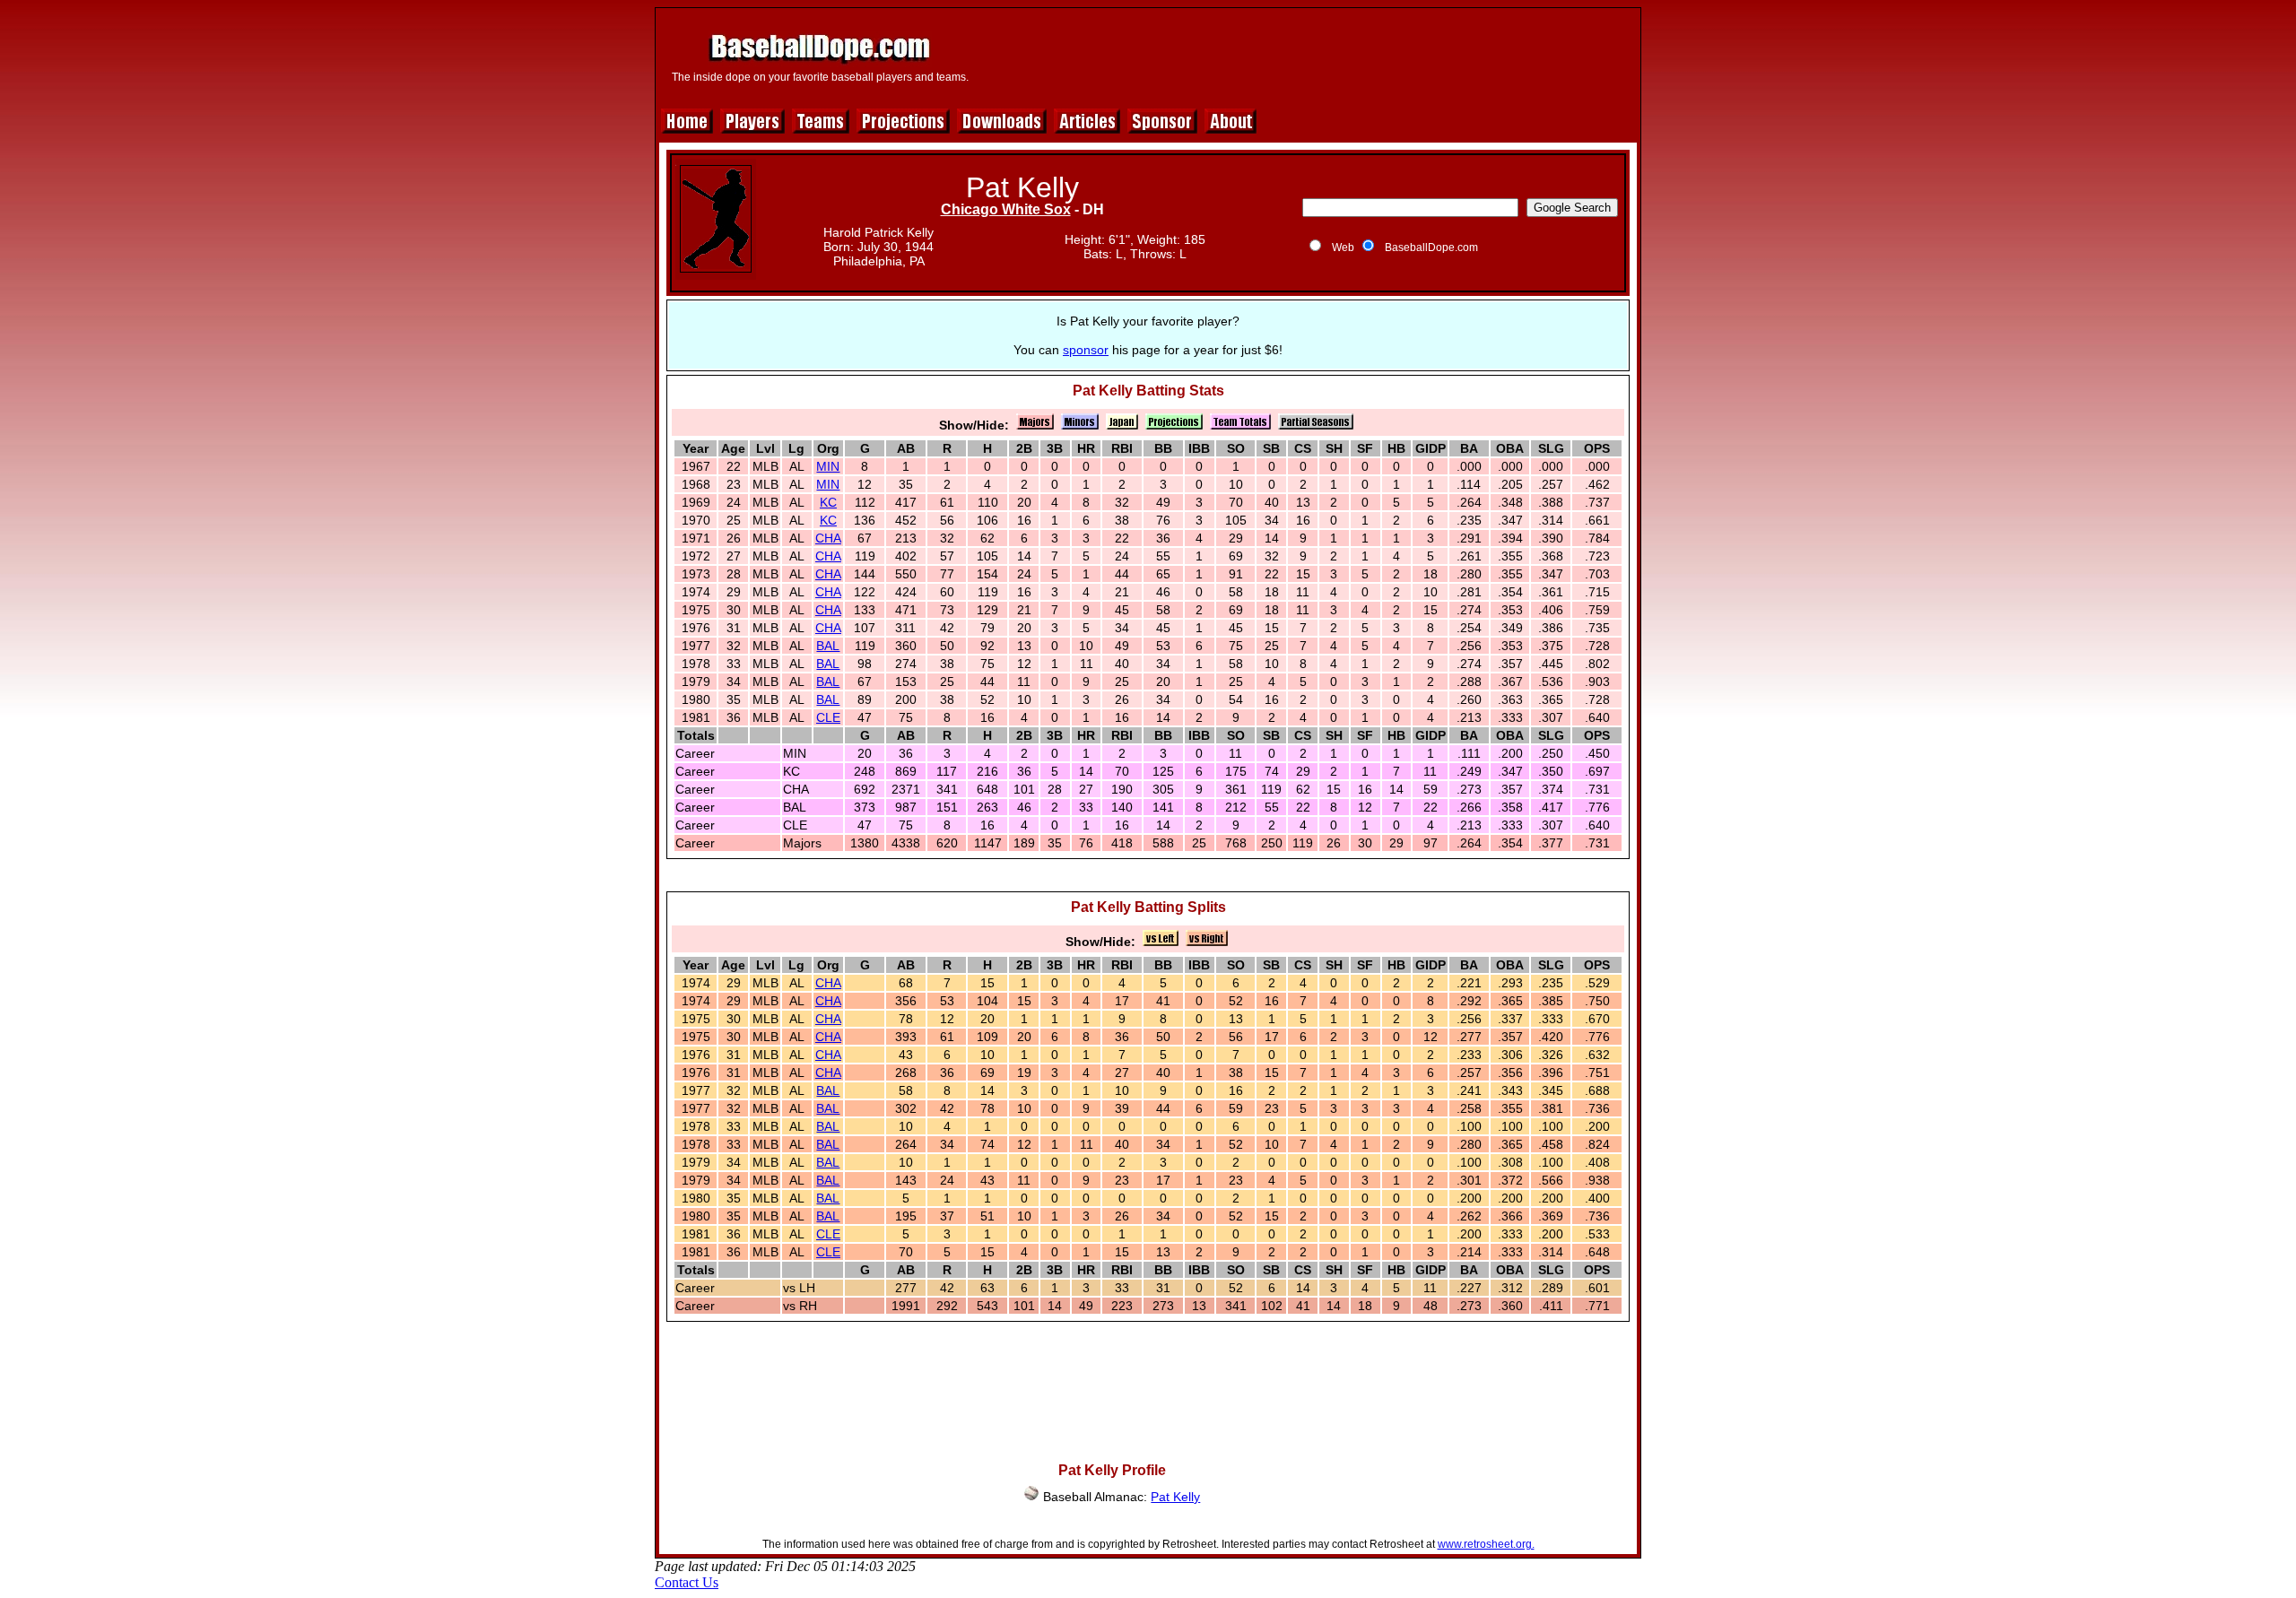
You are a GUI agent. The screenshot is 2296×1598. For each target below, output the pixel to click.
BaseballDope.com (1431, 248)
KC (828, 502)
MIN (828, 466)
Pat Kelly (1175, 1497)
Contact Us (687, 1582)
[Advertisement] (1307, 56)
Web (1343, 248)
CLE (828, 717)
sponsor (1086, 350)
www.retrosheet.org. (1486, 1544)
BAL (828, 646)
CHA (828, 538)
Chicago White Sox (1006, 209)
